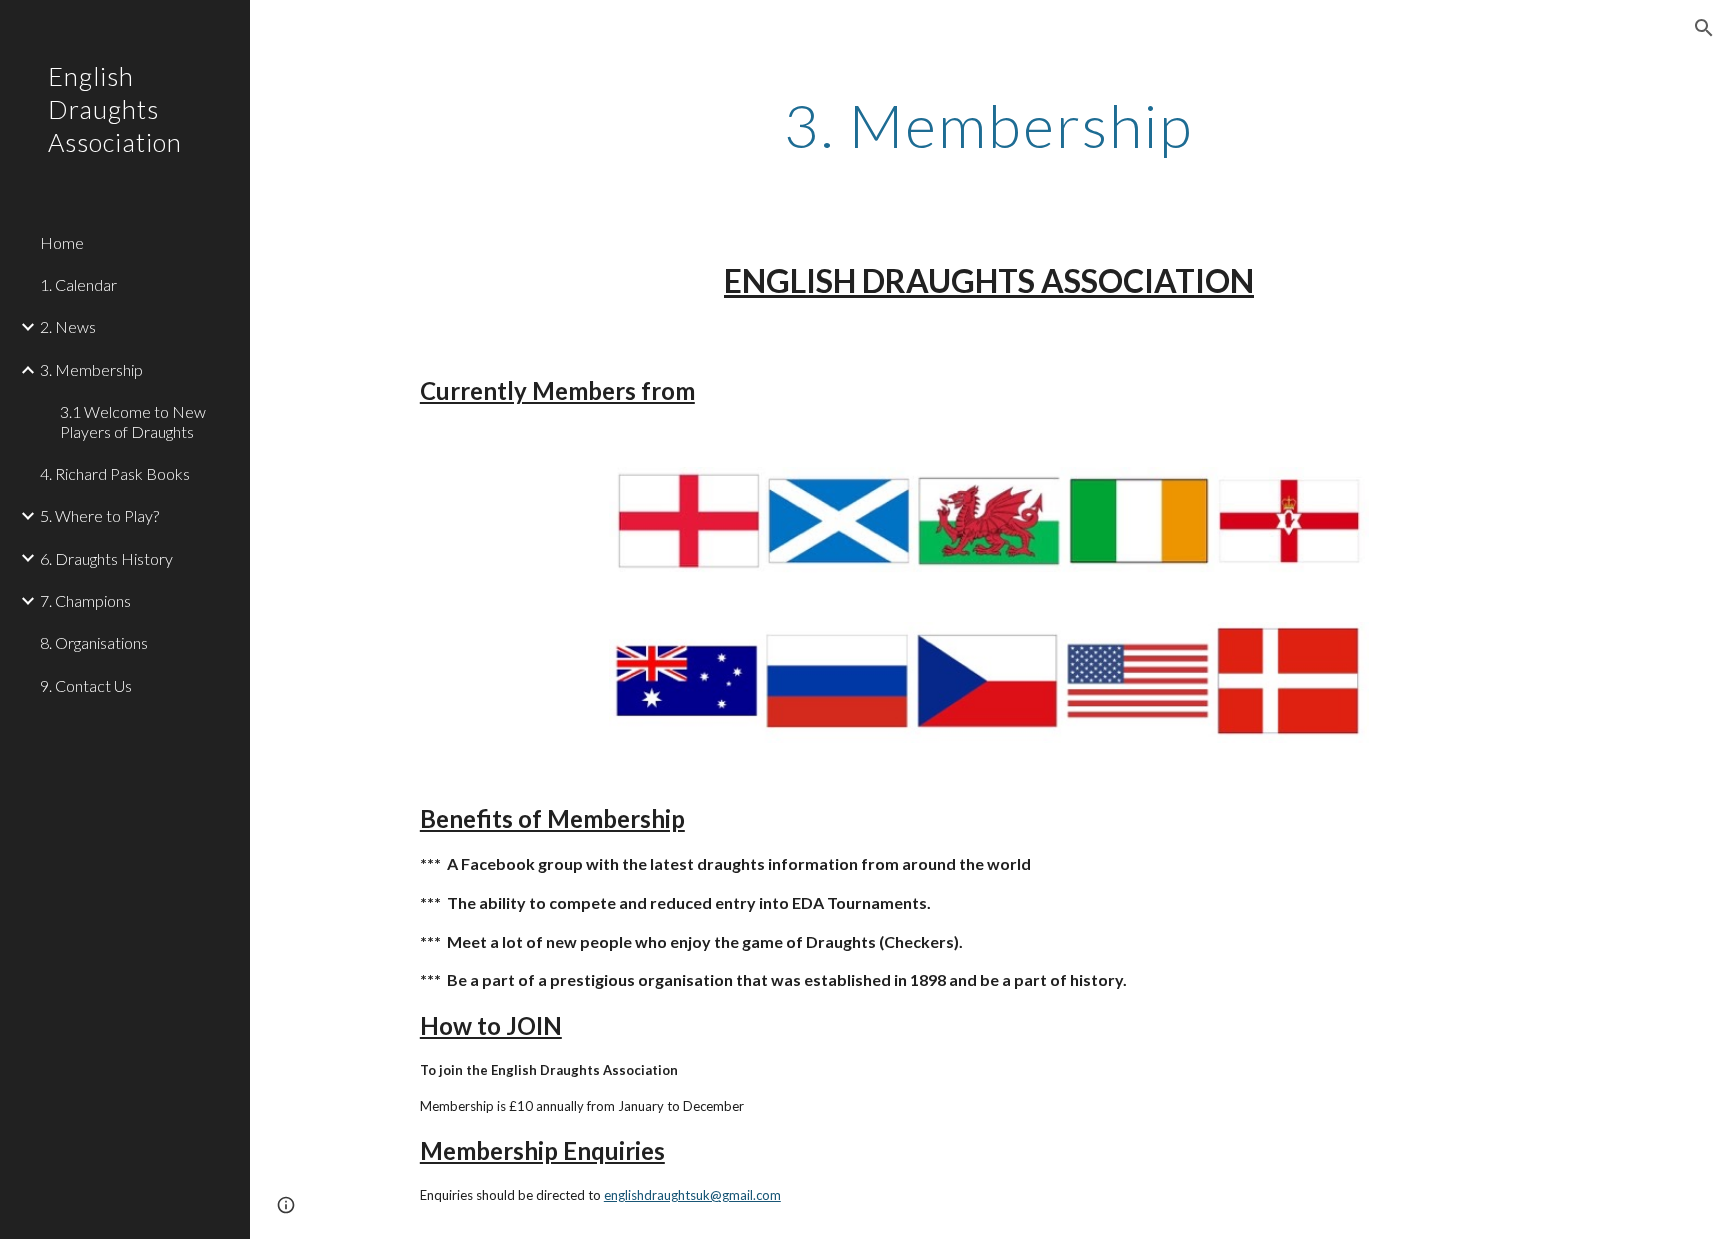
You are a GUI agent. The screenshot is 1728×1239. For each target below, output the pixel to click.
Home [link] (62, 242)
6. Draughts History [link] (106, 558)
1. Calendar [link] (78, 284)
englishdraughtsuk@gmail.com (692, 1195)
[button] (1704, 28)
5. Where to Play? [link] (99, 515)
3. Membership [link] (91, 369)
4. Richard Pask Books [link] (115, 473)
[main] (989, 125)
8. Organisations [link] (94, 642)
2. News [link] (68, 326)
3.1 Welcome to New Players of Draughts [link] (133, 421)
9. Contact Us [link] (86, 685)
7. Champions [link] (85, 600)
